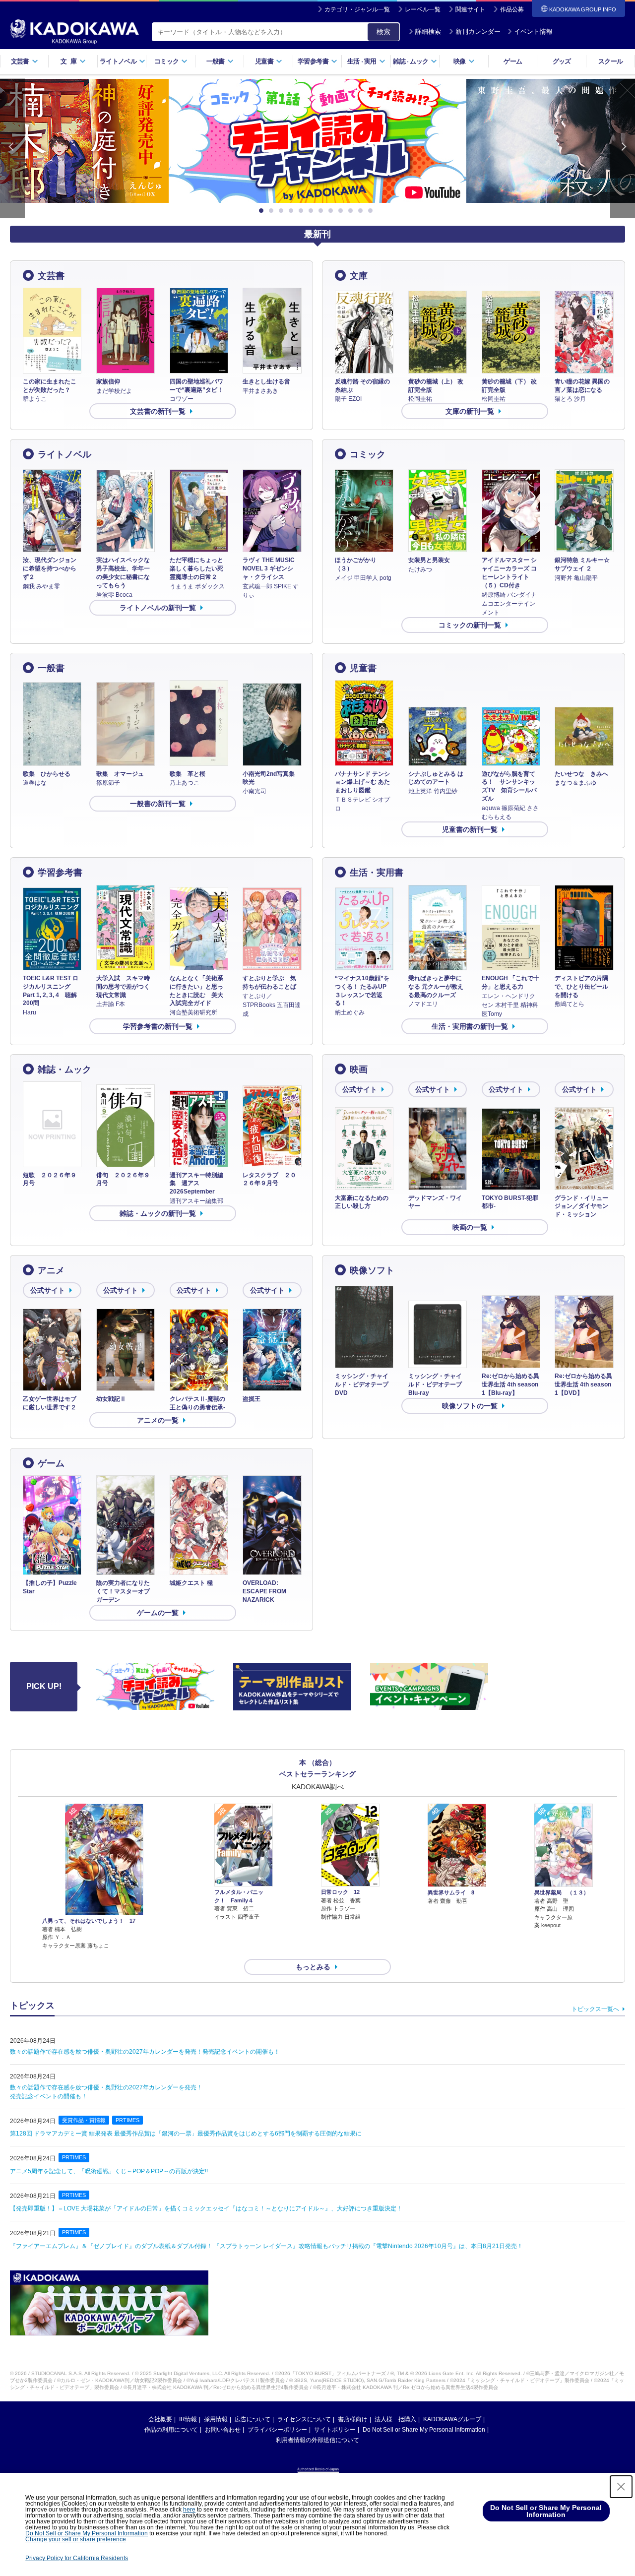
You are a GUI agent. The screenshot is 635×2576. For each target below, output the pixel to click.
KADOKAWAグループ (452, 2419)
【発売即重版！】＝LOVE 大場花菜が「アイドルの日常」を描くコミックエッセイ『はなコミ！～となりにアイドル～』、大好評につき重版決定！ (206, 2208)
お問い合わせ (223, 2430)
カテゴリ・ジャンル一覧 (357, 9)
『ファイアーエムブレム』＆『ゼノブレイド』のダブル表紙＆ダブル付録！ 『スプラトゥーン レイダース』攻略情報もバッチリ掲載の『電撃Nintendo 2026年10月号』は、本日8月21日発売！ (266, 2246)
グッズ (562, 61)
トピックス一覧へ (595, 2009)
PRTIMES (127, 2120)
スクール (610, 61)
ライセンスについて (304, 2419)
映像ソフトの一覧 (470, 1406)
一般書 (51, 668)
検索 (383, 32)
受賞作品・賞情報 (84, 2120)
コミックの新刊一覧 (470, 625)
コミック (368, 454)
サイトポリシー (335, 2430)
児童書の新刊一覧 (470, 829)
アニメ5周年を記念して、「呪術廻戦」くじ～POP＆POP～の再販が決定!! (109, 2171)
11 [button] (362, 211)
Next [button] (623, 149)
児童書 (363, 668)
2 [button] (273, 211)
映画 (359, 1069)
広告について (253, 2419)
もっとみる (313, 1967)
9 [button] (342, 211)
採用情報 (216, 2419)
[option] (317, 141)
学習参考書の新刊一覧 (158, 1026)
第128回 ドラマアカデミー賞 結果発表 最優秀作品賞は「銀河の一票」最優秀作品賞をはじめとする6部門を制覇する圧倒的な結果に (186, 2134)
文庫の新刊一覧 (470, 411)
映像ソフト (372, 1270)
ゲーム (513, 61)
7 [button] (322, 211)
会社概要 (160, 2419)
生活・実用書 (377, 873)
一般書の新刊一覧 (158, 804)
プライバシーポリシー (277, 2430)
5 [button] (303, 211)
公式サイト (360, 1089)
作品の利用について (171, 2430)
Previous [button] (12, 149)
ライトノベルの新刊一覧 (158, 608)
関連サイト (470, 9)
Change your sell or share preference (76, 2539)
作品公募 (512, 9)
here (189, 2510)
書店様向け (353, 2419)
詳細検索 (428, 31)
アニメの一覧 (158, 1420)
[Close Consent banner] (621, 2487)
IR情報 (188, 2419)
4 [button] (293, 211)
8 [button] (332, 211)
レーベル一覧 (423, 9)
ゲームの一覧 (158, 1613)
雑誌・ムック (64, 1069)
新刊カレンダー (478, 31)
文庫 (359, 276)
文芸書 (51, 276)
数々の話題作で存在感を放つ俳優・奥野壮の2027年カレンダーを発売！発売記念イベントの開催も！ (145, 2052)
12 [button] (372, 211)
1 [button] (263, 211)
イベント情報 (533, 31)
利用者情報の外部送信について (317, 2440)
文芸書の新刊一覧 (158, 411)
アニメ (51, 1270)
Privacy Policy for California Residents (77, 2558)
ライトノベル (64, 454)
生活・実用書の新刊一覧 (470, 1026)
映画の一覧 (470, 1227)
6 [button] (313, 211)
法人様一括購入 (395, 2419)
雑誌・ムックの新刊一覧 (158, 1213)
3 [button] (283, 211)
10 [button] (352, 211)
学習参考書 (60, 873)
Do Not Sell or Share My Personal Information (424, 2430)
